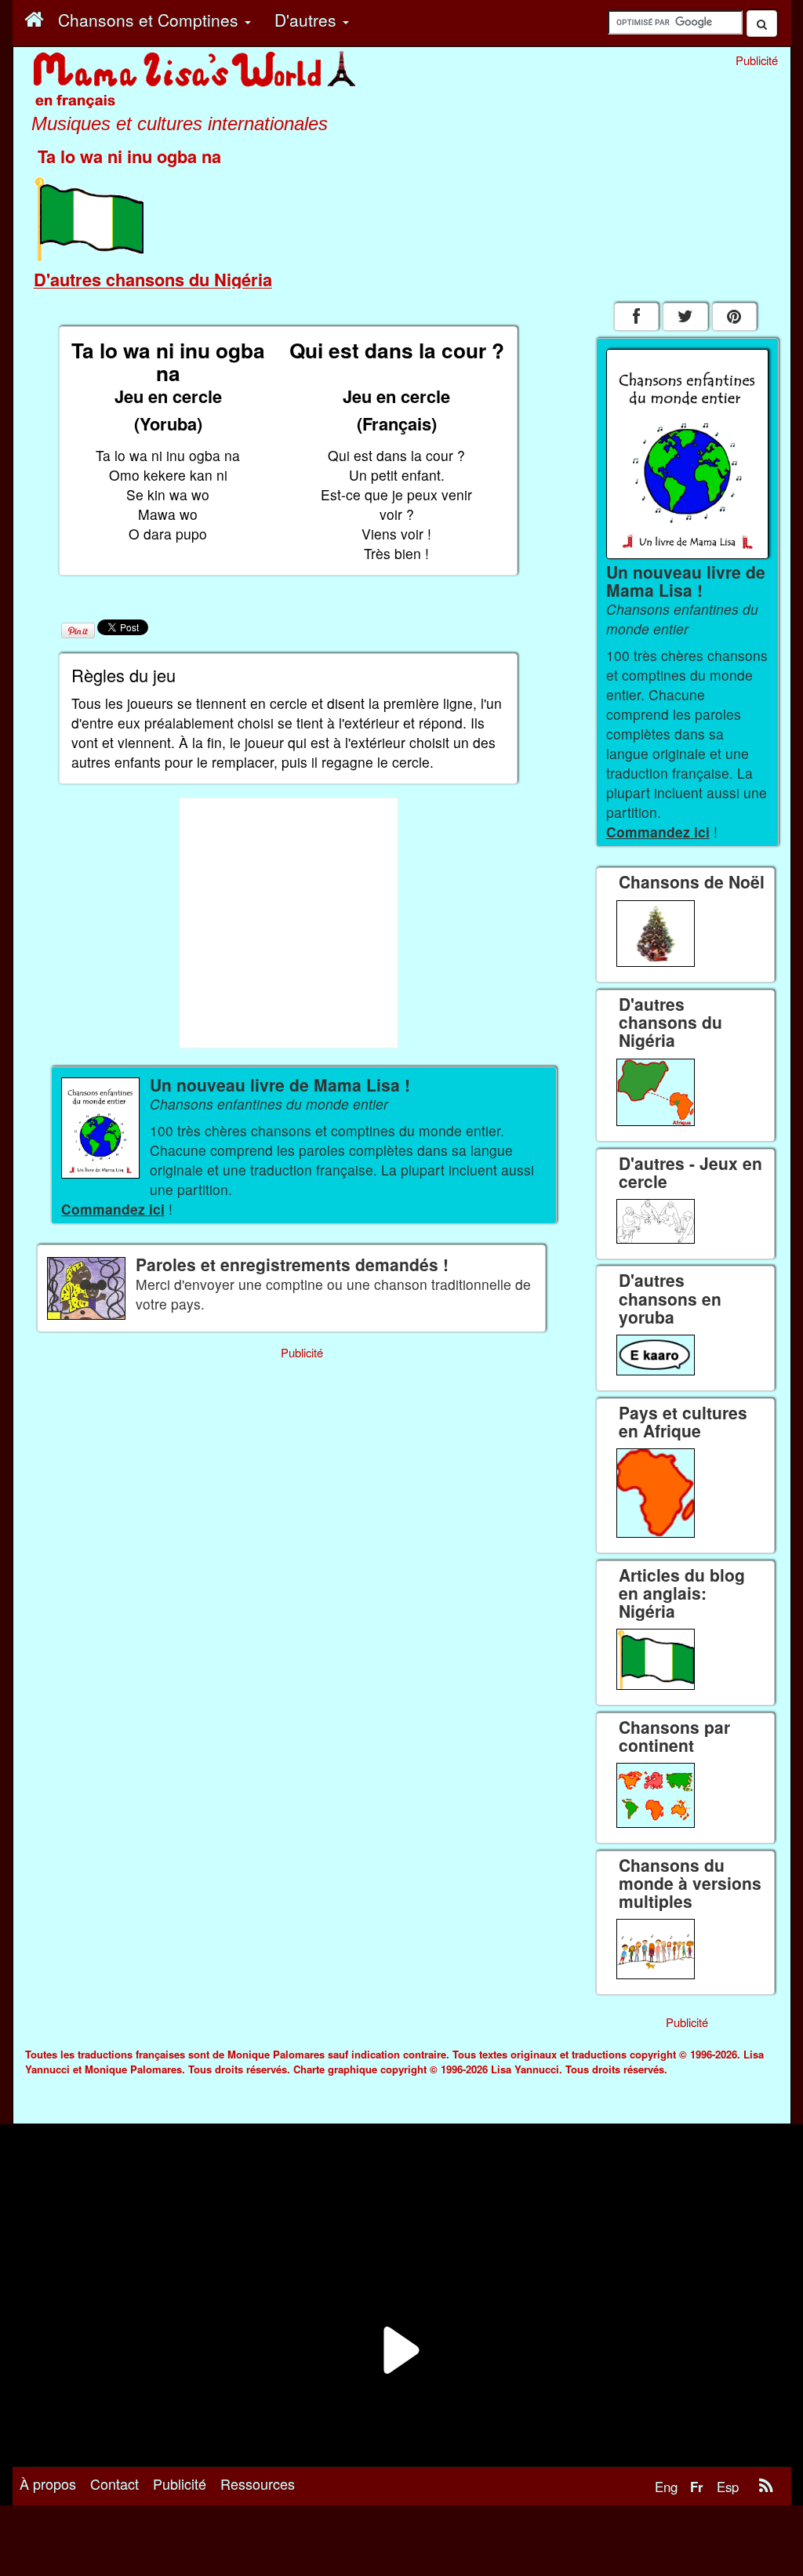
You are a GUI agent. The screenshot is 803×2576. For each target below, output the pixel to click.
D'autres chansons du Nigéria (153, 279)
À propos (48, 2483)
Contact (114, 2483)
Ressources (258, 2483)
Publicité (180, 2483)
